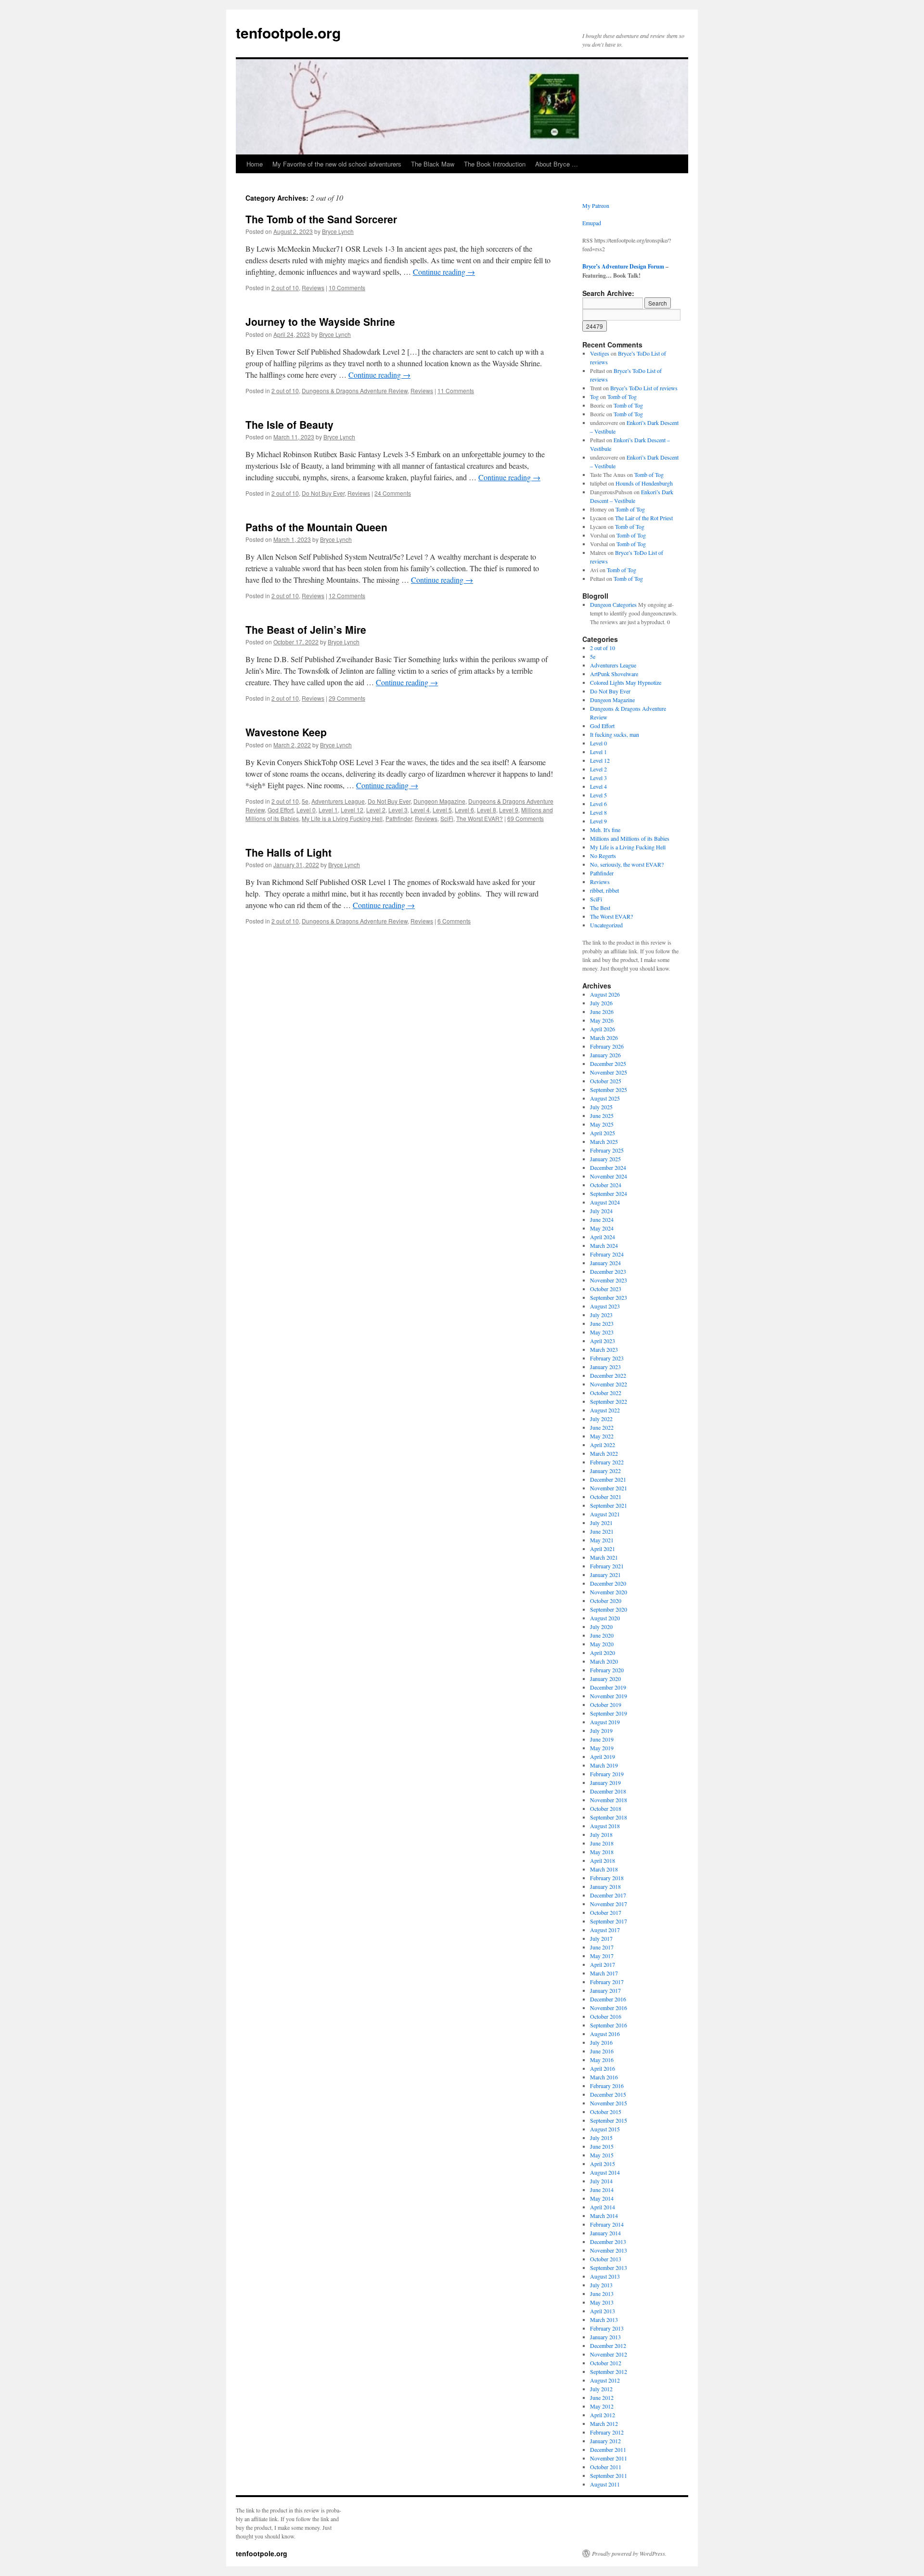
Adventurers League (338, 801)
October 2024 (606, 1185)
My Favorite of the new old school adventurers (337, 164)
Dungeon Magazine (439, 801)
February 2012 (607, 2432)
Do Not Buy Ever (323, 493)
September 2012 (609, 2371)
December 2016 (608, 1999)
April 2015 (603, 2164)
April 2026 (603, 1029)
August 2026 (605, 994)
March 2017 (604, 1973)
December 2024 (608, 1167)
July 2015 (601, 2138)
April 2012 (603, 2415)
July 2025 (601, 1107)
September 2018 (609, 1817)
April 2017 (603, 1964)
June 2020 (602, 1635)
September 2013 (609, 2268)
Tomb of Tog (622, 397)
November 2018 (609, 1800)
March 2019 (604, 1765)
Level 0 (306, 810)
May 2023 (602, 1332)
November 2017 (609, 1904)
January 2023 (605, 1367)
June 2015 (602, 2146)
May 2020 (602, 1644)
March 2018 (604, 1869)
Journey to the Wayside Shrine (320, 321)
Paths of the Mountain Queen (316, 527)
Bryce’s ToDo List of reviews (644, 388)
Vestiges (600, 353)
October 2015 (606, 2112)
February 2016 (607, 2086)
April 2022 (603, 1445)
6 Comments (454, 921)
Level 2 (376, 810)
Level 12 (352, 810)
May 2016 (602, 2060)
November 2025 (609, 1072)
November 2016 (609, 2008)
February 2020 (607, 1670)
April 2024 (603, 1237)
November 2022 (609, 1384)
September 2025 (609, 1089)
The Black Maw (433, 164)
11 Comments (456, 391)
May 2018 (602, 1852)
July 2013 (601, 2285)
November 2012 (609, 2354)
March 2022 (604, 1453)
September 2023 (609, 1297)
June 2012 (602, 2397)
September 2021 (609, 1505)
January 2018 (605, 1886)
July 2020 (601, 1627)
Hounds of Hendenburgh (644, 483)
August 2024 (605, 1202)
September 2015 (609, 2120)
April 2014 (603, 2207)
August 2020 (605, 1618)
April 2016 (603, 2068)
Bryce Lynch (338, 231)
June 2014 (602, 2190)
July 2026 (601, 1003)
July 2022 (601, 1419)
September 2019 (609, 1713)
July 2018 (601, 1834)
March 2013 (604, 2320)
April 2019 (603, 1756)
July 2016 (601, 2042)
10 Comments (347, 288)
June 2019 (602, 1739)
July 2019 (601, 1730)
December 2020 (608, 1583)
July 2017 (601, 1938)
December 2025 (608, 1064)
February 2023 (607, 1358)
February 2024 (607, 1254)
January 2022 (605, 1471)
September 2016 (609, 2025)
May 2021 (602, 1540)
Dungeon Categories (613, 604)
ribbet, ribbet (604, 890)
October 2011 (606, 2467)
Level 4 (420, 810)
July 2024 (601, 1211)
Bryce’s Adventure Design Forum (623, 266)
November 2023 (609, 1280)
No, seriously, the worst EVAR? (627, 864)
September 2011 (609, 2475)
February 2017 (607, 1982)
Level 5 (442, 810)
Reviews (313, 288)
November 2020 (609, 1592)
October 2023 (606, 1289)
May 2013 (602, 2302)
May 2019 (602, 1748)
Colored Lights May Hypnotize (626, 682)
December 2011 (608, 2449)
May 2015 (602, 2155)
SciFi (447, 818)
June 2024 (602, 1219)
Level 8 (487, 810)
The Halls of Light (289, 852)
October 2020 (606, 1601)
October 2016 (606, 2016)
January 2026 (605, 1055)
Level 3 (398, 810)
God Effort (281, 810)
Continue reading (444, 272)
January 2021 (605, 1575)
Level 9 (509, 810)
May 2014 (602, 2198)
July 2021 (601, 1523)
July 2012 (601, 2389)
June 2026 (602, 1012)
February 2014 (607, 2224)
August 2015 (605, 2129)
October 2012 (606, 2363)
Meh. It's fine (605, 830)
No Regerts (603, 856)
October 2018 (606, 1808)
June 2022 (602, 1427)
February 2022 (607, 1462)
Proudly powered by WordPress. (629, 2553)
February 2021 (607, 1566)
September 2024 (609, 1193)
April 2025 (603, 1133)
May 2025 (602, 1124)
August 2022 (605, 1410)
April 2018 (603, 1860)
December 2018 (608, 1791)
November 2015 (609, 2103)
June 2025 (602, 1115)
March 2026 (604, 1038)
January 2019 (605, 1782)
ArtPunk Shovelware (614, 674)
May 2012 (602, 2406)
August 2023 (605, 1306)
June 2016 (602, 2051)
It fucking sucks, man (615, 734)
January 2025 (605, 1159)
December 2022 (608, 1375)
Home (255, 164)
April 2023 (603, 1341)
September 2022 (609, 1401)
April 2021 (603, 1549)
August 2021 (605, 1514)
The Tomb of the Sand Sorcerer (321, 219)
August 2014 (605, 2172)
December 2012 (608, 2345)
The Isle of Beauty (289, 424)
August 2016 (605, 2034)
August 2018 (605, 1826)
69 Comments (526, 818)
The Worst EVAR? (480, 818)
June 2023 (602, 1323)
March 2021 (604, 1557)
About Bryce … (557, 164)
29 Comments (347, 698)
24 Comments (393, 493)
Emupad (592, 223)
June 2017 (602, 1947)
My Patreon (596, 205)
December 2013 (608, 2242)
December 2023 (608, 1271)
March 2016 (604, 2077)
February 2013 (607, 2328)
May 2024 (602, 1228)
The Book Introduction (495, 164)
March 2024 (604, 1245)
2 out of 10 (285, 288)
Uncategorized (606, 925)
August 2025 (605, 1098)
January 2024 (605, 1263)
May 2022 (602, 1436)
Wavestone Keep (286, 732)
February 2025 (607, 1150)
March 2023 (604, 1349)
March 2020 (604, 1661)
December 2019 (608, 1687)
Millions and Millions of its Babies (630, 838)
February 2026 (607, 1046)
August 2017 (605, 1930)
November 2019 (609, 1696)
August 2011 (605, 2484)
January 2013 (605, 2337)
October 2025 (606, 1081)
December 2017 (608, 1895)
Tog (594, 397)
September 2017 (609, 1921)
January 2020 (605, 1679)
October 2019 (606, 1705)
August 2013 (605, 2276)
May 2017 (602, 1956)
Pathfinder (399, 818)
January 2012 (605, 2441)
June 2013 (602, 2294)
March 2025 (604, 1141)
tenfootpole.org (288, 32)
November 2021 (609, 1488)
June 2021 (602, 1531)
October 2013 (606, 2259)
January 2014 (605, 2233)
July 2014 (601, 2181)
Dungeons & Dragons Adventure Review (355, 391)
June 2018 (602, 1843)
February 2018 (607, 1878)
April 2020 (603, 1653)
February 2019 (607, 1774)
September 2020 (609, 1609)
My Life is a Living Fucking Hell (342, 818)
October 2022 (606, 1393)
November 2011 (609, 2458)
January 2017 (605, 1990)
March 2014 (604, 2216)
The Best (600, 908)
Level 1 (328, 810)
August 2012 (605, 2380)
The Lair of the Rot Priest (644, 518)
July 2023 (601, 1315)
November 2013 (609, 2250)
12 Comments (347, 596)
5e (305, 801)
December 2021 (608, 1479)
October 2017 (606, 1912)
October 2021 (606, 1497)
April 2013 (603, 2311)
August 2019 (605, 1722)
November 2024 (609, 1176)
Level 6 (464, 810)
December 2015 (608, 2094)
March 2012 (604, 2423)
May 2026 (602, 1020)
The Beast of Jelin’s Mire (306, 629)
